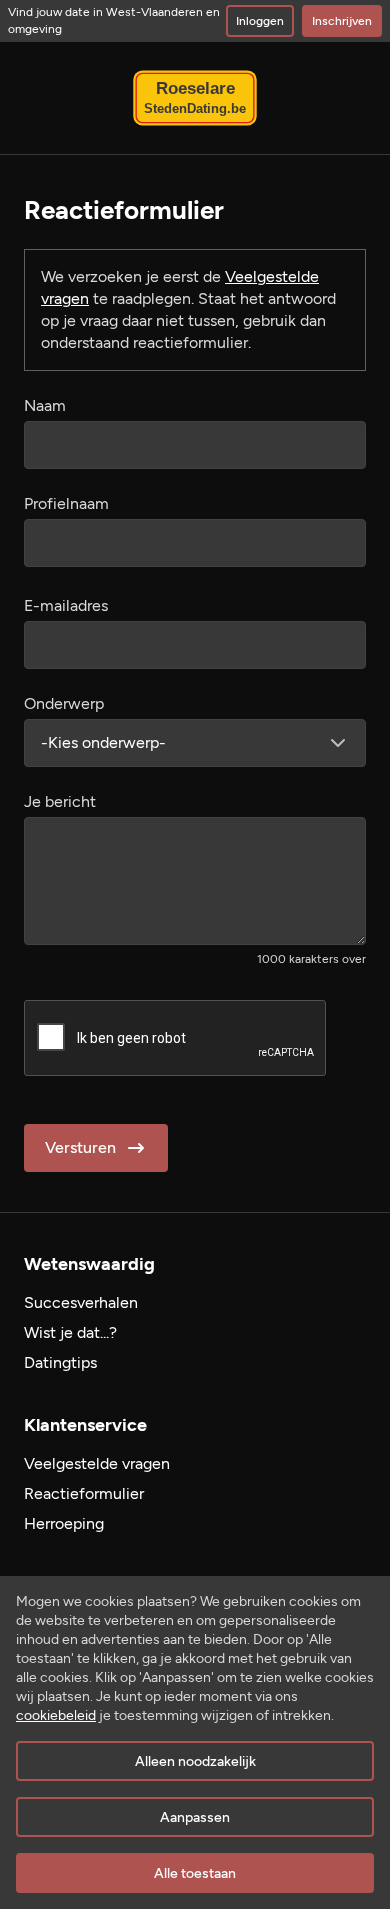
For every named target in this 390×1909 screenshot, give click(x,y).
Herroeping (64, 1523)
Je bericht (60, 801)
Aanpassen (195, 1817)
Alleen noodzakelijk (195, 1761)
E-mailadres (66, 605)
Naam (45, 405)
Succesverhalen (81, 1302)
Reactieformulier (84, 1493)
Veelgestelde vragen (97, 1463)
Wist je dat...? (70, 1332)
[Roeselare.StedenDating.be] (195, 98)
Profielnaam (66, 503)
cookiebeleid (56, 1715)
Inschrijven (342, 21)
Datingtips (60, 1362)
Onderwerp (64, 703)
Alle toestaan (195, 1873)
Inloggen (260, 21)
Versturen (80, 1147)
